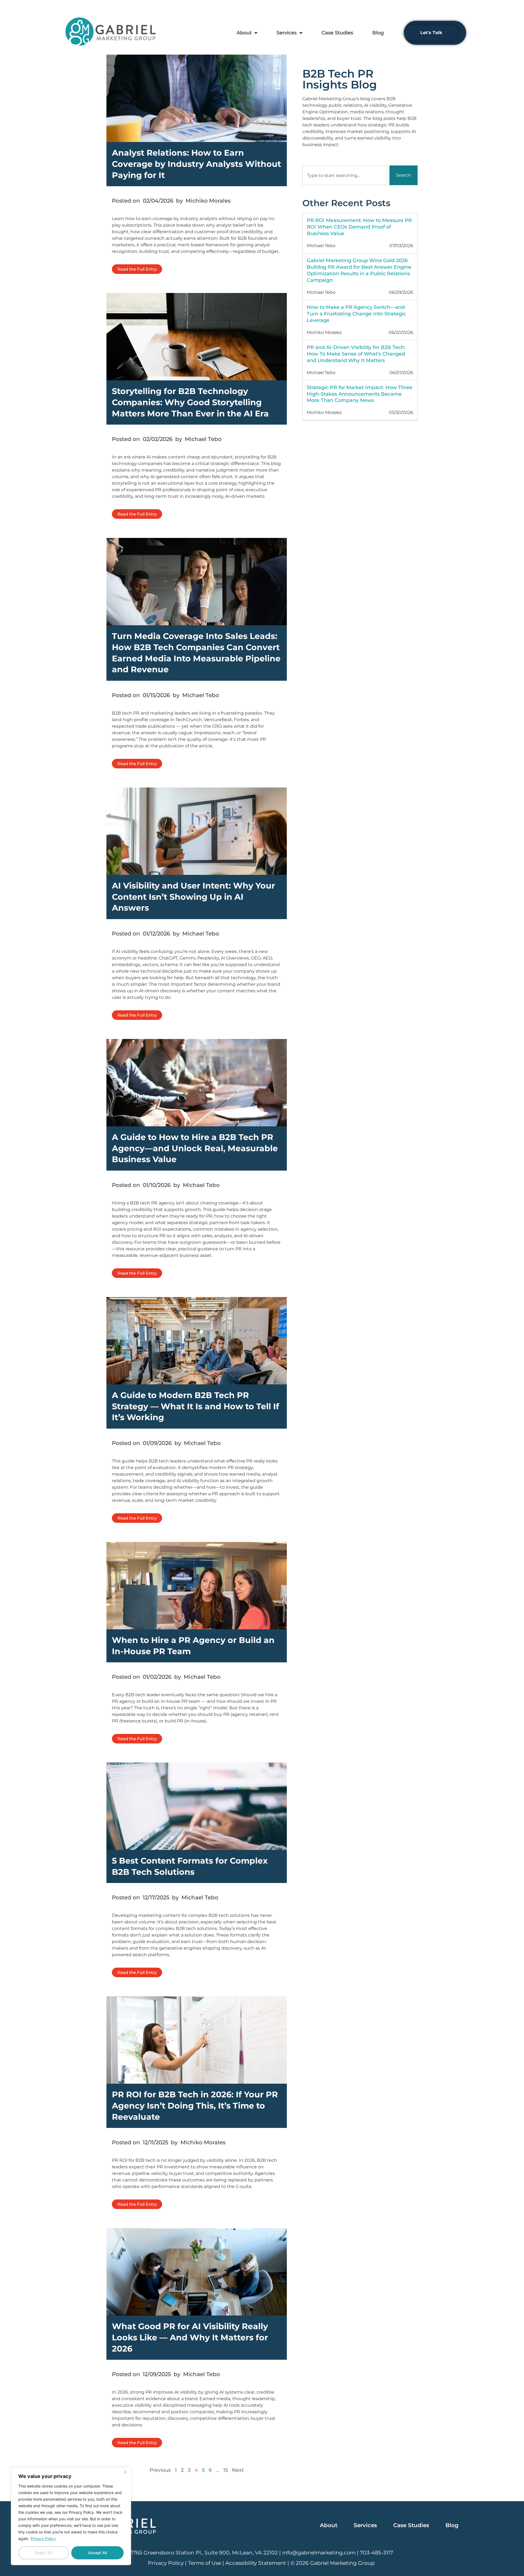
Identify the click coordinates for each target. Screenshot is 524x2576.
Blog (378, 33)
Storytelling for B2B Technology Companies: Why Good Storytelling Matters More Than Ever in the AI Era (190, 402)
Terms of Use (205, 2563)
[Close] (125, 2472)
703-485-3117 (376, 2553)
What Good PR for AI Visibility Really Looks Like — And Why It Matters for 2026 (190, 2337)
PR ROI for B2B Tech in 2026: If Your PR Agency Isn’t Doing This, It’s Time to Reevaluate (195, 2106)
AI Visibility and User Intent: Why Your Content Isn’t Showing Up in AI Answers (193, 897)
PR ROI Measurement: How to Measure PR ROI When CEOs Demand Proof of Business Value (359, 227)
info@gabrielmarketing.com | (321, 2553)
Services (287, 33)
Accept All (97, 2553)
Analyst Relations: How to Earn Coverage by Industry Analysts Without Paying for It (196, 164)
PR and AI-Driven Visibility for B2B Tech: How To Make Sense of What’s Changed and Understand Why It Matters (356, 354)
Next (238, 2470)
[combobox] (345, 175)
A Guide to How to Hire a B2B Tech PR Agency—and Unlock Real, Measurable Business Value (195, 1148)
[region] (71, 2516)
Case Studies (337, 33)
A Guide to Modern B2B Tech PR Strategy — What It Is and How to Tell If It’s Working (196, 1406)
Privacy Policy (43, 2538)
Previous (160, 2470)
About (244, 33)
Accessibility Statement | (258, 2563)
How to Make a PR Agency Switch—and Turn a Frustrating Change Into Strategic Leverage (356, 314)
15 (226, 2470)
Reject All (44, 2553)
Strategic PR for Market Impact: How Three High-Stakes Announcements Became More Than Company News (360, 394)
